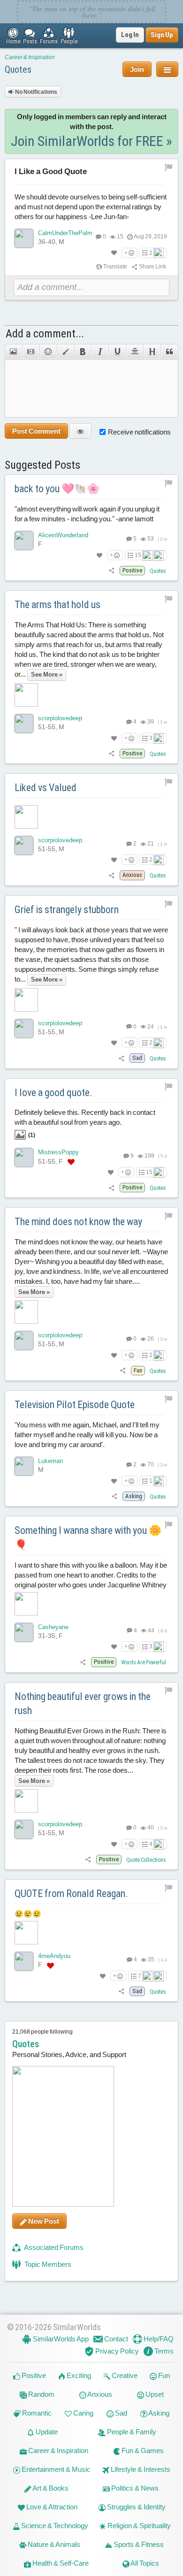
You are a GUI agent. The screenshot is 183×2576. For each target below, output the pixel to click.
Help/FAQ (158, 2339)
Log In (130, 35)
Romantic (36, 2413)
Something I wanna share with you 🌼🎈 (88, 1538)
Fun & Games (142, 2450)
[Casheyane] (24, 1632)
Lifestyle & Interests (140, 2469)
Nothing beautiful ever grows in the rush (83, 1704)
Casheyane (53, 1627)
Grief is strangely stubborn (67, 910)
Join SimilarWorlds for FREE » (91, 141)
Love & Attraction (51, 2507)
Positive (33, 2375)
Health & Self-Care (60, 2563)
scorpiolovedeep (60, 718)
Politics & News (134, 2488)
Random (41, 2394)
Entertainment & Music (55, 2469)
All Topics (144, 2563)
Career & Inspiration (30, 57)
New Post (43, 2221)
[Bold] (83, 352)
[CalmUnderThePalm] (24, 238)
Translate (115, 267)
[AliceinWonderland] (24, 541)
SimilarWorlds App (60, 2339)
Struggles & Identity (136, 2507)
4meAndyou (54, 1956)
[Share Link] (112, 570)
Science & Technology (54, 2526)
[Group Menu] (167, 69)
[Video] (31, 352)
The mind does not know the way (78, 1222)
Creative (124, 2375)
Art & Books (50, 2488)
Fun (163, 2375)
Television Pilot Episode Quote (75, 1405)
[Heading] (152, 352)
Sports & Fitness (138, 2544)
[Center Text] (134, 352)
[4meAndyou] (24, 1961)
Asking (158, 2413)
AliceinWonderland (63, 535)
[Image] (13, 352)
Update (46, 2432)
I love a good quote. (53, 1093)
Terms (163, 2351)
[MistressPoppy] (24, 1158)
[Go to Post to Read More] (92, 817)
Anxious (99, 2394)
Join (137, 69)
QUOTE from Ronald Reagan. (71, 1894)
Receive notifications (139, 432)
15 (138, 555)
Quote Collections (146, 1860)
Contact (115, 2339)
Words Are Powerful (144, 1662)
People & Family (131, 2432)
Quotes (18, 69)
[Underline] (117, 352)
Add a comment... (45, 334)
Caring (83, 2413)
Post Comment (36, 431)
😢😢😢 (28, 1914)
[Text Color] (65, 352)
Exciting (78, 2375)
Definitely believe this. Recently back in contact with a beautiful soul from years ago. (85, 1123)
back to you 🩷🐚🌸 (57, 489)
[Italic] (100, 352)
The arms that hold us (57, 605)
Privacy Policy (116, 2351)
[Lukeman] (24, 1466)
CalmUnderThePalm (65, 233)
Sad (120, 2413)
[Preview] (80, 431)
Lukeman (50, 1461)
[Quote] (169, 352)
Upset (154, 2394)
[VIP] (71, 1162)
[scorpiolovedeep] (24, 724)
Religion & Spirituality (138, 2526)
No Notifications (36, 92)
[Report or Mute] (169, 167)
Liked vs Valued (46, 788)
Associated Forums (53, 2247)
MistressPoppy (58, 1152)
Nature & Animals (53, 2544)
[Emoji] (48, 352)
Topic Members (47, 2264)
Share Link (152, 267)
